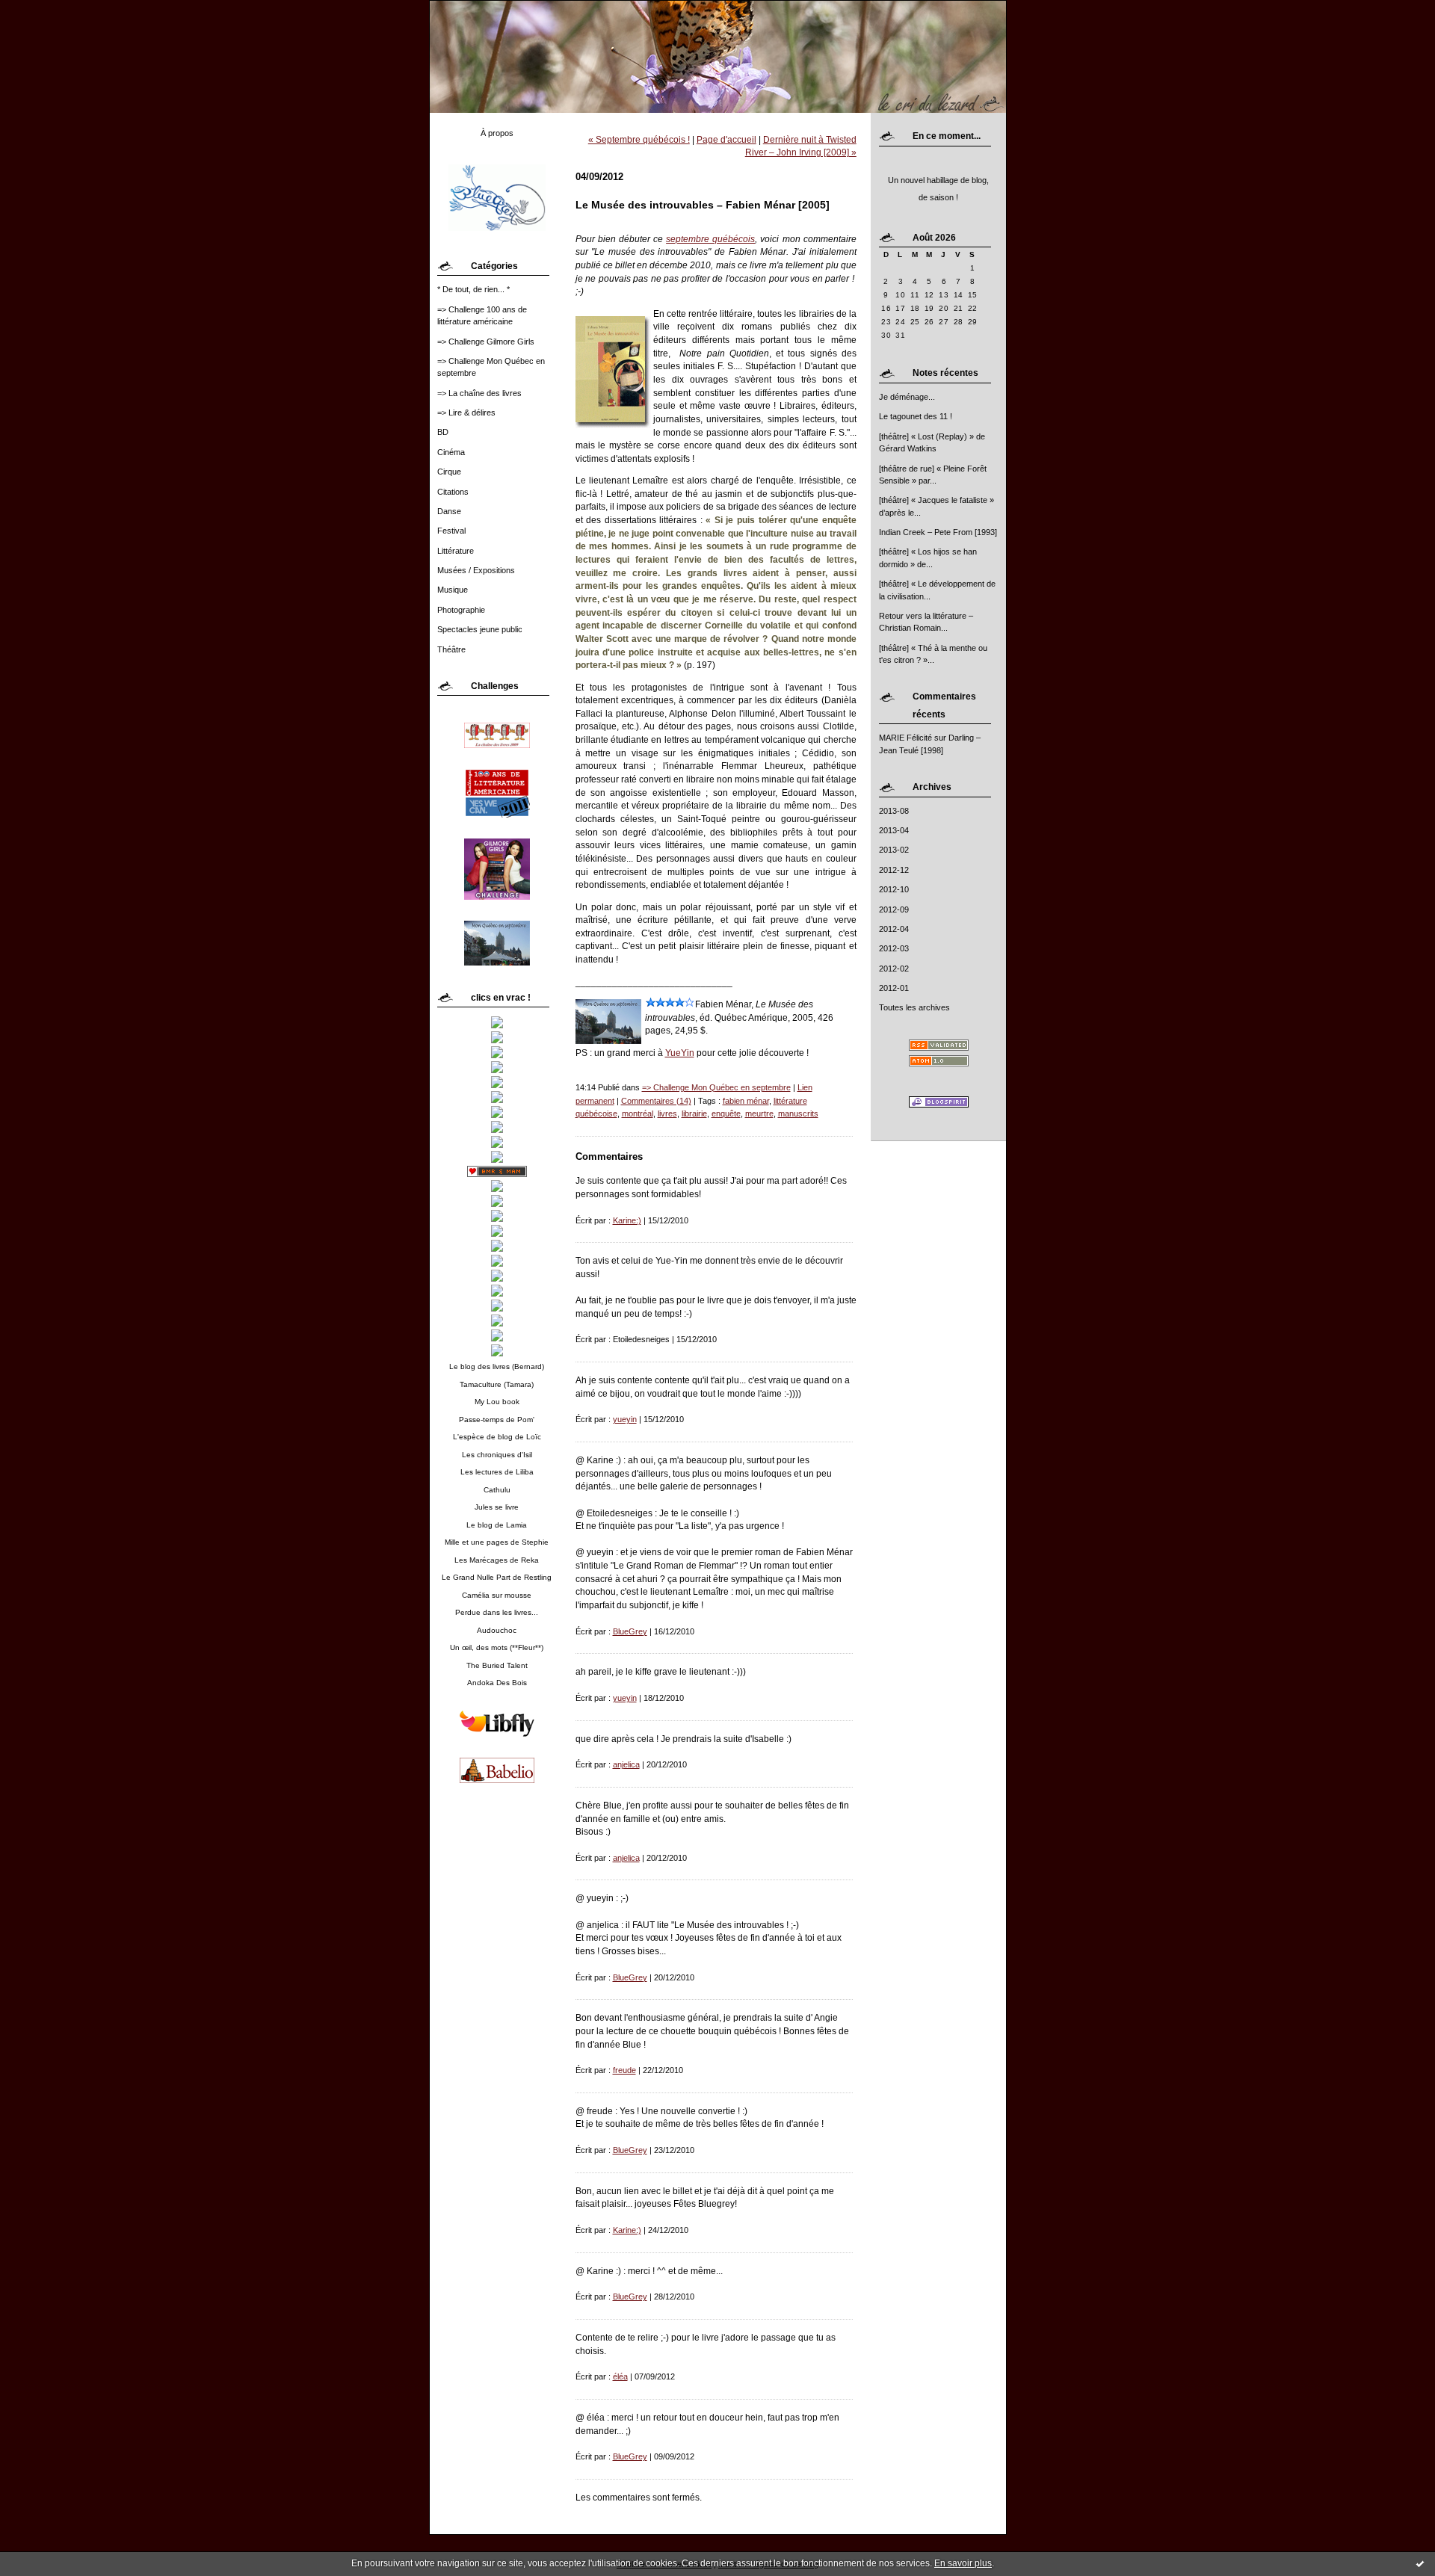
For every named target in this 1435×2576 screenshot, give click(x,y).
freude (624, 2070)
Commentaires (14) (656, 1101)
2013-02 (894, 850)
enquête (726, 1114)
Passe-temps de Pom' (497, 1420)
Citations (453, 492)
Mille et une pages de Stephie (497, 1542)
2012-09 (894, 909)
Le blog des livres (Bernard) (497, 1366)
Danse (449, 511)
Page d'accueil (726, 139)
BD (443, 432)
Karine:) (627, 1220)
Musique (453, 590)
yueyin (625, 1419)
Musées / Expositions (476, 570)
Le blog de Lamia (497, 1525)
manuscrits (798, 1114)
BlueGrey (630, 1631)
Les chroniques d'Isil (497, 1455)
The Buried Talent (497, 1665)
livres (667, 1114)
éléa (620, 2376)
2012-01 (894, 988)
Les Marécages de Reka (497, 1560)
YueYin (680, 1053)
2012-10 (894, 889)
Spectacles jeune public (480, 629)
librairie (694, 1114)
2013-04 (894, 830)
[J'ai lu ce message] (1420, 2563)
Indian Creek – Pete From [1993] (938, 532)
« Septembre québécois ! (639, 139)
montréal (638, 1114)
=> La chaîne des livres (479, 393)
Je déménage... (907, 397)
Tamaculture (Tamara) (497, 1384)
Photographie (461, 610)
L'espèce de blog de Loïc (497, 1437)
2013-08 (894, 811)
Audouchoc (497, 1630)
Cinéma (451, 452)
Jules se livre (497, 1507)
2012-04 (894, 929)
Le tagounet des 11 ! (916, 416)
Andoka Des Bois (497, 1683)
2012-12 (894, 870)
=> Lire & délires (466, 413)
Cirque (449, 472)
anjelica (626, 1764)
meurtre (759, 1114)
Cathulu (497, 1490)
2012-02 (894, 969)
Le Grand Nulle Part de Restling (497, 1577)
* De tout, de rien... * (473, 289)
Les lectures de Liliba (497, 1472)
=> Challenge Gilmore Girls (486, 342)
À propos (497, 133)
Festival (451, 531)
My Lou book (497, 1402)
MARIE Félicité (905, 738)
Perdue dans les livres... (497, 1612)
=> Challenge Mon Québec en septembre (716, 1087)
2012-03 (894, 948)
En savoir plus (963, 2563)
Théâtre (451, 649)
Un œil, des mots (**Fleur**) (497, 1647)
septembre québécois (710, 239)
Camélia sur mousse (497, 1595)
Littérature (456, 551)
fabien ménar (746, 1101)
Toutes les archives (914, 1007)
